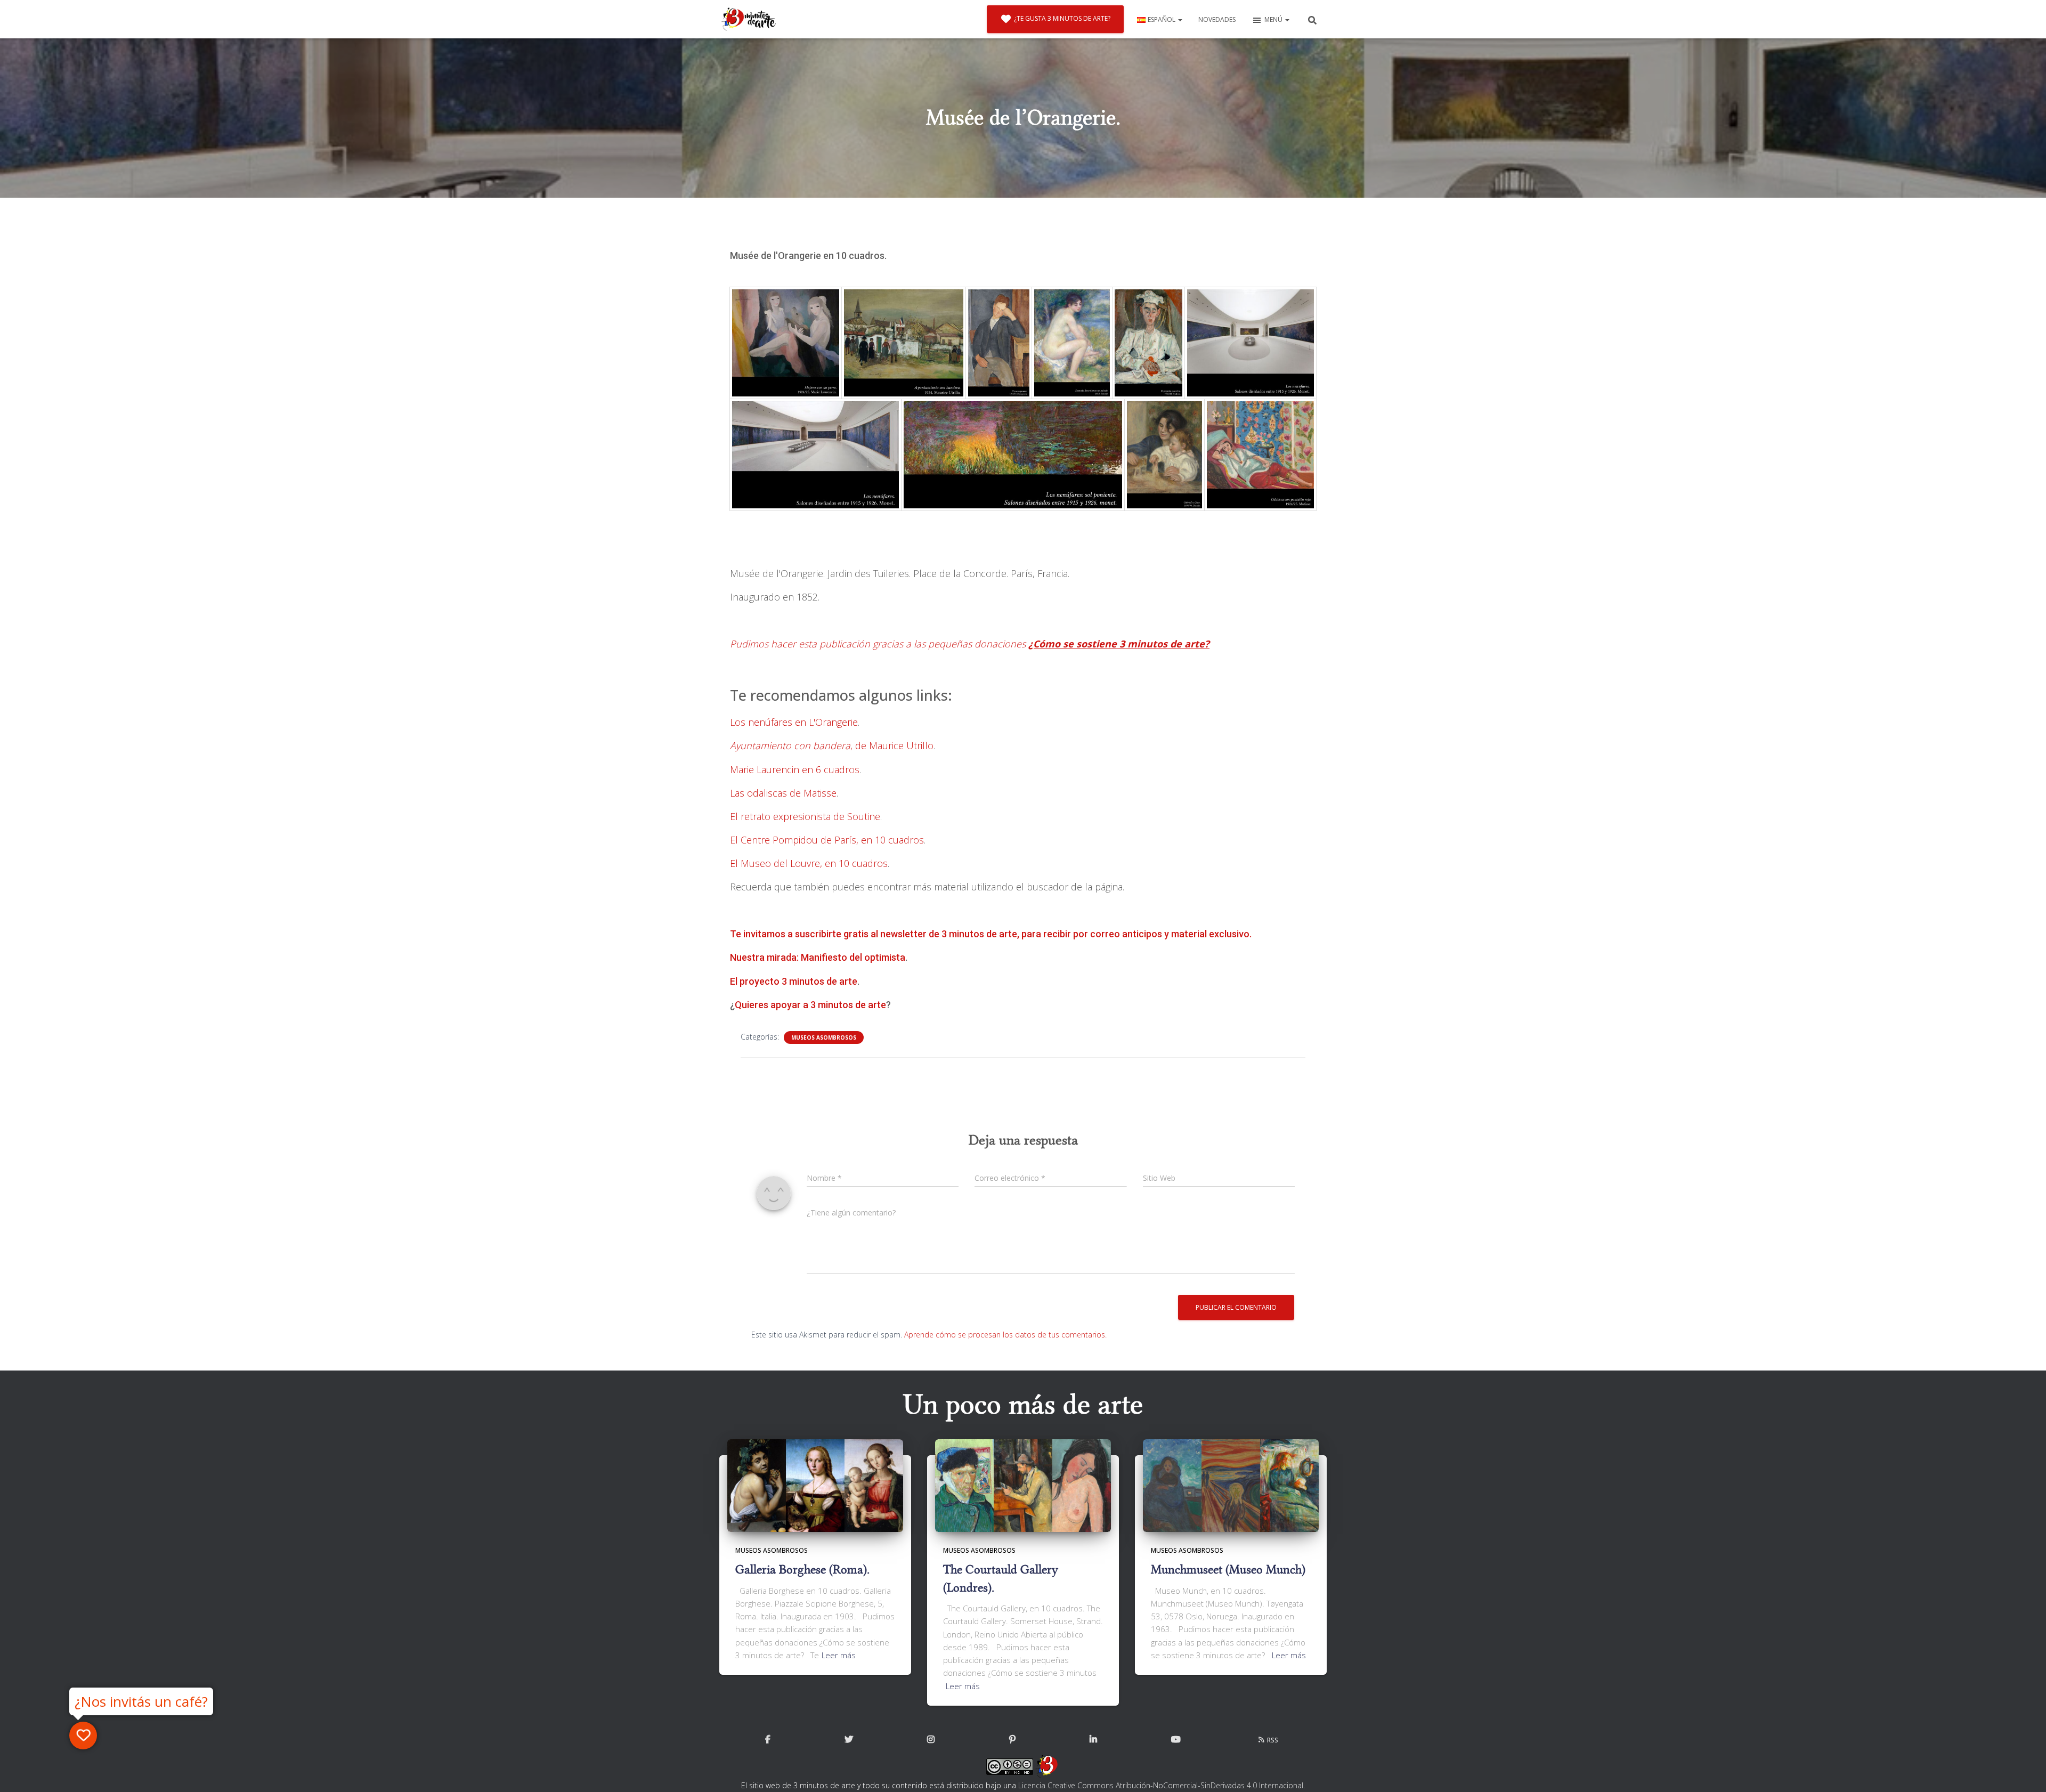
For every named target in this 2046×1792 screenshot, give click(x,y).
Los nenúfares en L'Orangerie (794, 722)
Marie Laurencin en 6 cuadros (795, 769)
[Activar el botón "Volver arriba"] (2025, 1771)
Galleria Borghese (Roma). (802, 1570)
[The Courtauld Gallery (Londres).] (1023, 1485)
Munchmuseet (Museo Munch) (1228, 1570)
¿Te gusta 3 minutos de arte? (1062, 18)
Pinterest (1012, 1740)
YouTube (1176, 1740)
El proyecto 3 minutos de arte (794, 981)
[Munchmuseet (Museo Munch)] (1231, 1485)
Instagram (931, 1740)
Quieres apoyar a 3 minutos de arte (810, 1005)
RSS (1273, 1740)
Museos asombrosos (824, 1037)
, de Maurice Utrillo (832, 745)
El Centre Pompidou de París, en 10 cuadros (827, 840)
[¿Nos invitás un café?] (83, 1736)
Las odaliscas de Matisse (783, 793)
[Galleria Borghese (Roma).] (815, 1485)
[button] (1180, 19)
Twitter (849, 1740)
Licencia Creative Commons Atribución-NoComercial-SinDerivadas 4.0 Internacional (1161, 1785)
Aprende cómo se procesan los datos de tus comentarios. (1005, 1335)
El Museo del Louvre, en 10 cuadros (809, 863)
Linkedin (1093, 1740)
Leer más (839, 1655)
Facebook (768, 1740)
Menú (1274, 19)
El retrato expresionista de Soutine (805, 816)
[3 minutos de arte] (749, 19)
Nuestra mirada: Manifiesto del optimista (818, 957)
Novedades (1217, 19)
